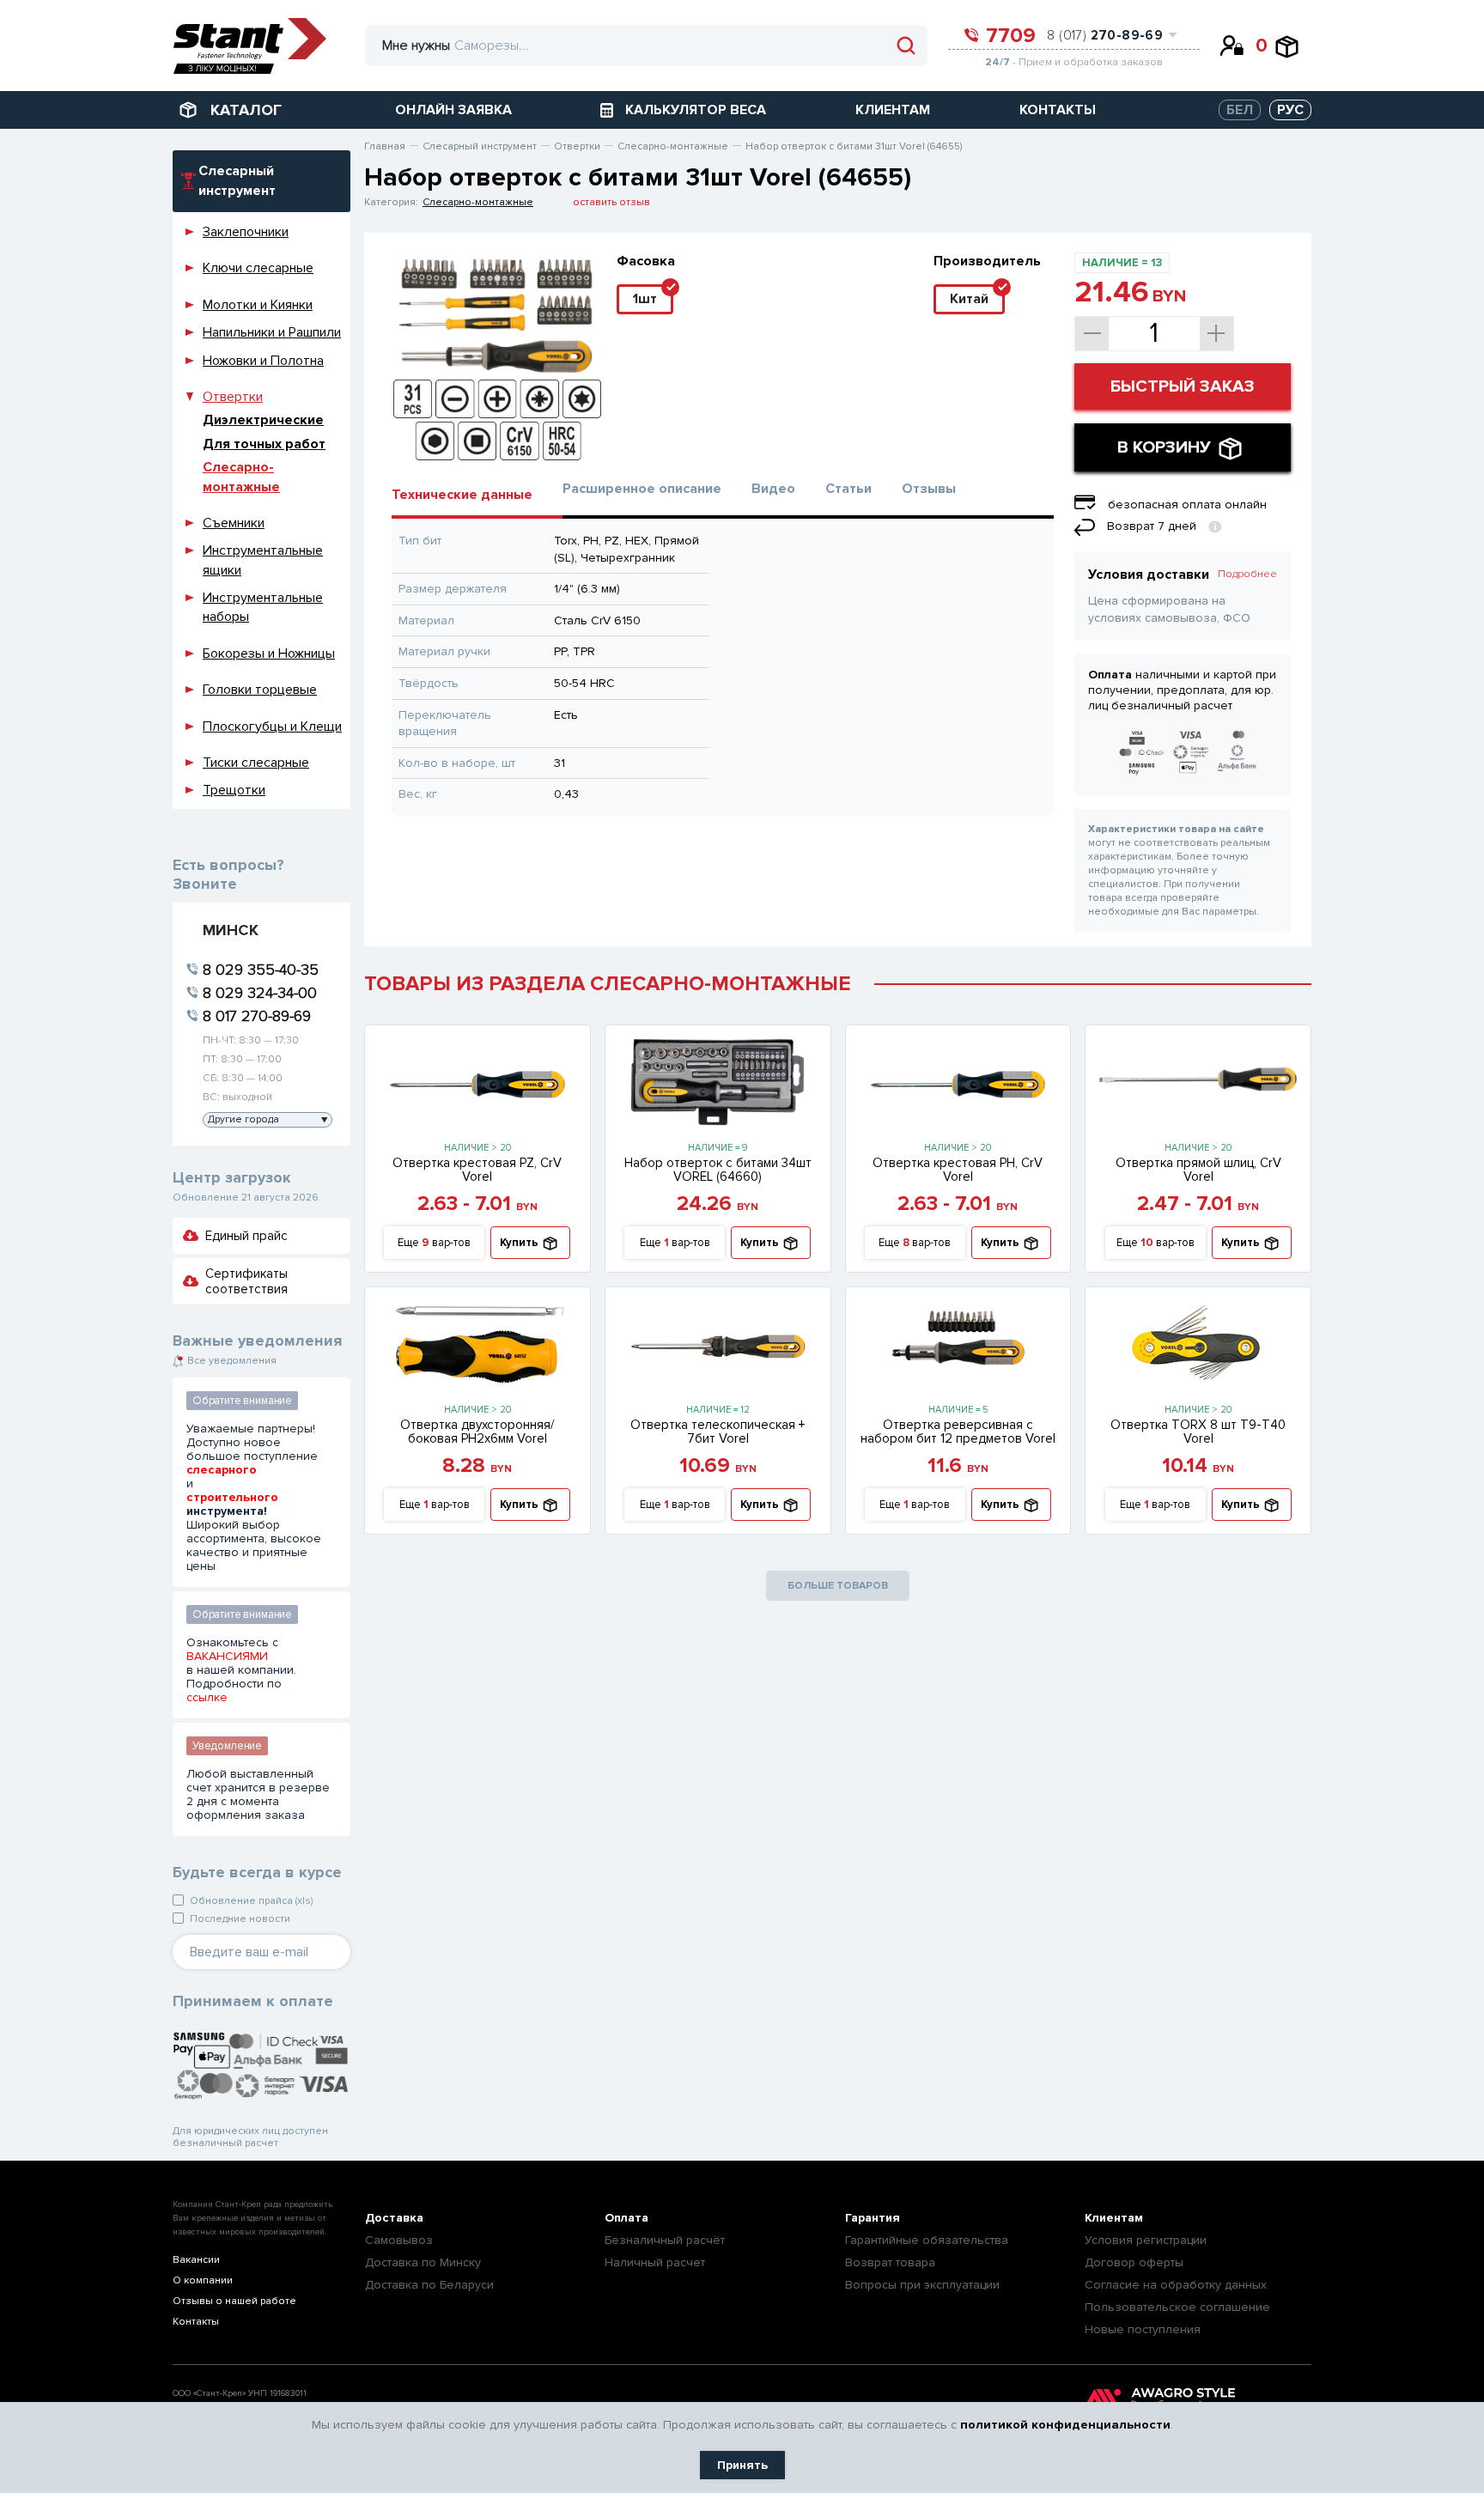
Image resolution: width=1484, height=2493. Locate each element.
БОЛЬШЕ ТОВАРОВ (838, 1586)
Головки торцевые (260, 690)
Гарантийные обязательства (927, 2240)
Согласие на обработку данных (1176, 2285)
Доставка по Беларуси (429, 2285)
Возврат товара (890, 2262)
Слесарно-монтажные (478, 202)
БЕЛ (1240, 110)
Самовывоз (399, 2240)
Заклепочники (246, 232)
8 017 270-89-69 (257, 1016)
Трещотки (234, 790)
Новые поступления (1143, 2329)
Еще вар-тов (434, 1243)
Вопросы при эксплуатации (922, 2285)
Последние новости (240, 1919)
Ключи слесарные (258, 268)
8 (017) (1105, 35)
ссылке (207, 1698)
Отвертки (233, 397)
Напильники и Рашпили (272, 332)
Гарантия (873, 2218)
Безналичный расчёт (665, 2240)
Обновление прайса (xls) (251, 1901)
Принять (742, 2465)
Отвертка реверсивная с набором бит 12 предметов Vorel (958, 1432)
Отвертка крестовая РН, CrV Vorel (958, 1170)
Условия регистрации (1146, 2240)
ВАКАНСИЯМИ (227, 1657)
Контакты (196, 2322)
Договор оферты (1134, 2262)
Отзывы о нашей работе (234, 2301)
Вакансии (196, 2260)
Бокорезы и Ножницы (269, 654)
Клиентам (1114, 2218)
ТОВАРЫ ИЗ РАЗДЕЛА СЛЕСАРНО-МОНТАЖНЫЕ (608, 984)
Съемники (234, 523)
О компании (203, 2280)
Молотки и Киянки (258, 305)
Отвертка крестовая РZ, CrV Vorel (477, 1170)
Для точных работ (264, 444)
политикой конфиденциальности (1065, 2425)
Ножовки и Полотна (263, 361)
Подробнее (1247, 574)
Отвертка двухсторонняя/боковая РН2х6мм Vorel (477, 1432)
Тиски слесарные (256, 763)
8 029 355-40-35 (261, 970)
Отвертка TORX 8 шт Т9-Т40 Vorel (1198, 1432)
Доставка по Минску (423, 2262)
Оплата (626, 2218)
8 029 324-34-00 (260, 993)
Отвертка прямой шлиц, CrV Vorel (1198, 1170)
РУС (1290, 110)
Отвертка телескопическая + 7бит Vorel (718, 1432)
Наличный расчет (655, 2262)
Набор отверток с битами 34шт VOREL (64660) (718, 1170)
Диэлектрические (263, 420)
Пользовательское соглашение (1177, 2307)
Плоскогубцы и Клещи (272, 727)
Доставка (394, 2218)
